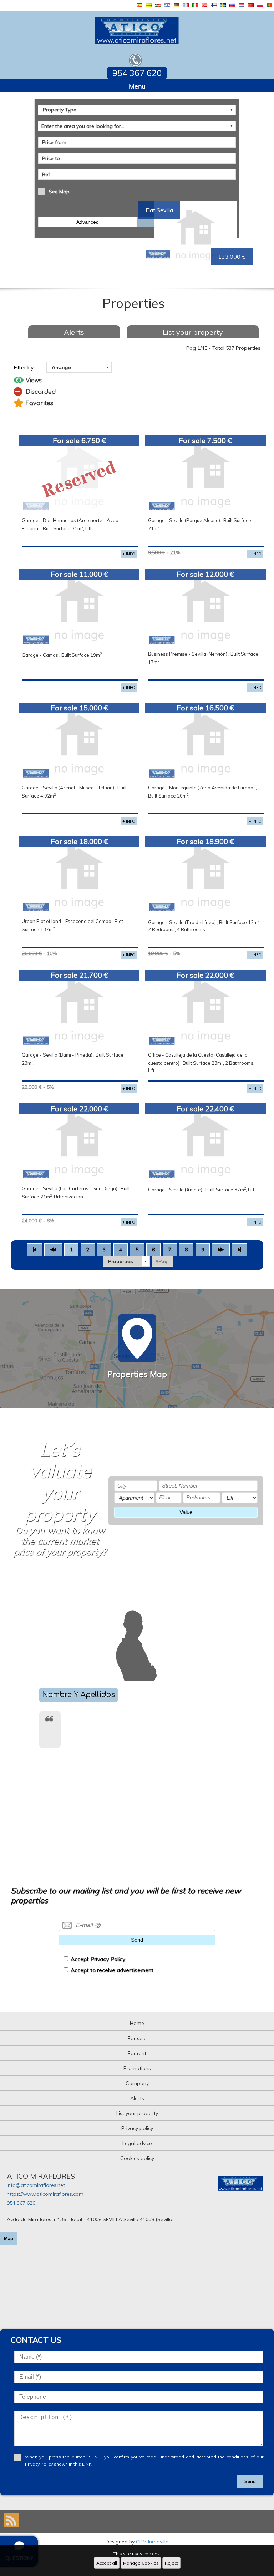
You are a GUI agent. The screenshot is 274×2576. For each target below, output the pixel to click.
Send (137, 1940)
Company (137, 2083)
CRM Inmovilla (152, 2542)
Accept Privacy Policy (98, 1959)
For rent (137, 2053)
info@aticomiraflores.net (36, 2185)
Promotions (137, 2068)
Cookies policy (137, 2158)
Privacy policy (137, 2128)
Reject (171, 2563)
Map (9, 2239)
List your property (193, 332)
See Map (59, 192)
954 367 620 (21, 2203)
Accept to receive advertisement (112, 1970)
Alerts (74, 332)
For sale (137, 2038)
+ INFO (129, 554)
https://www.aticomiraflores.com (45, 2194)
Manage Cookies (141, 2563)
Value (186, 1512)
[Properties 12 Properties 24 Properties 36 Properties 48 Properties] (126, 1261)
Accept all (107, 2563)
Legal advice (137, 2143)
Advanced (88, 222)
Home (137, 2023)
